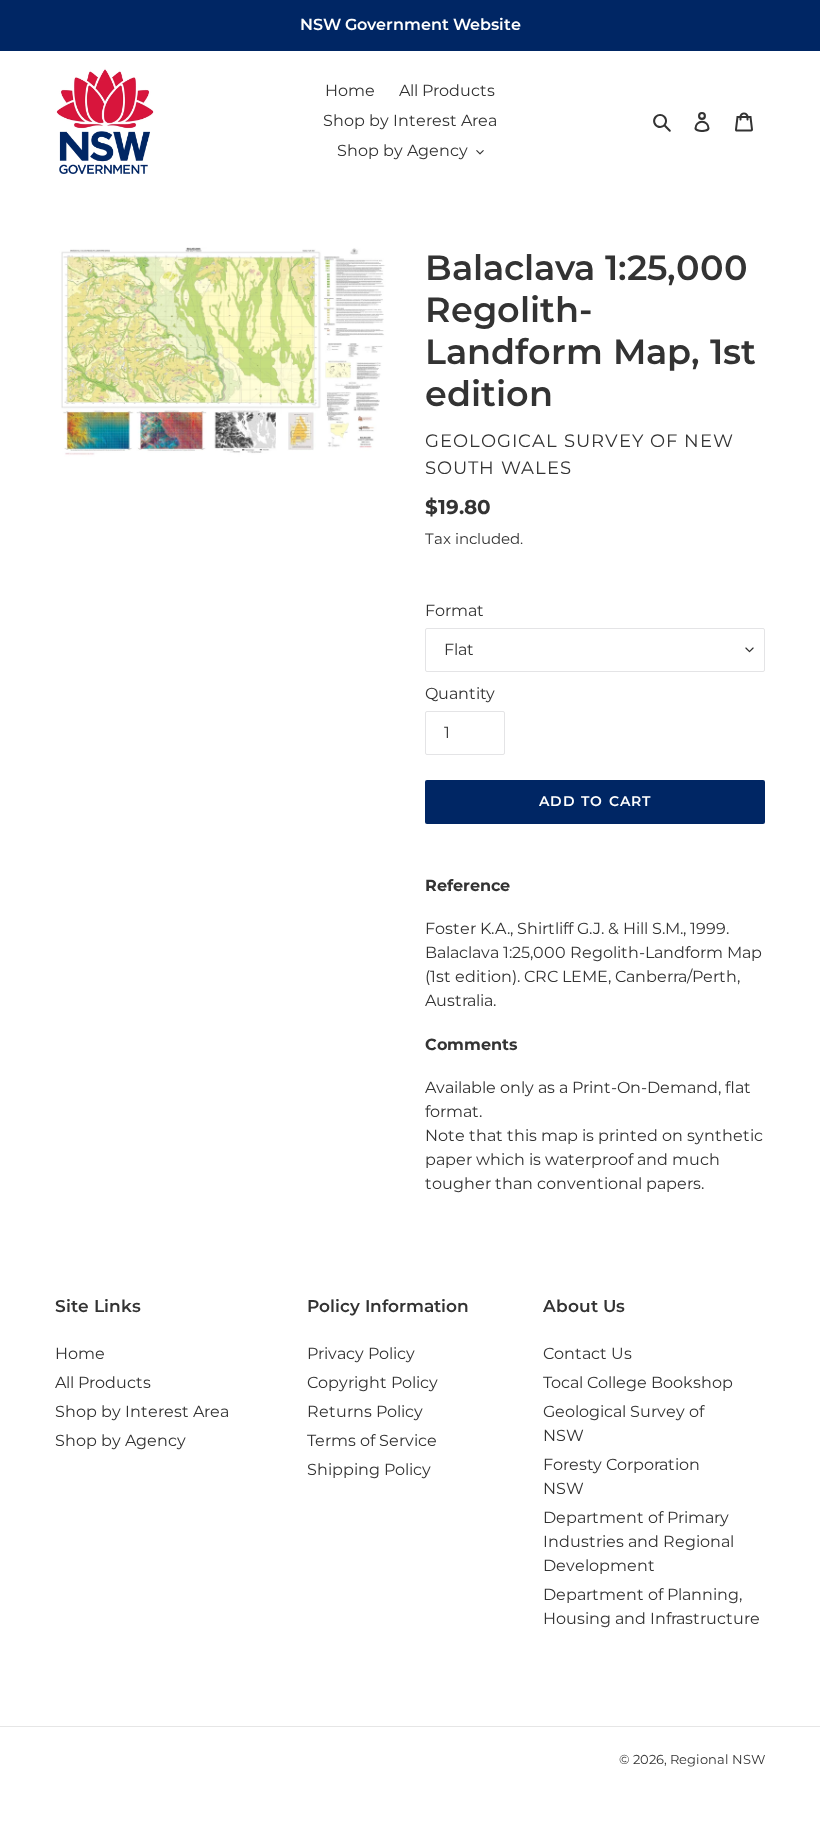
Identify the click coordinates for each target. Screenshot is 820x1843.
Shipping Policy (369, 1469)
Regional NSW (717, 1759)
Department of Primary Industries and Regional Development (638, 1541)
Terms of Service (372, 1440)
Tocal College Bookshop (638, 1382)
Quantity (460, 693)
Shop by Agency (120, 1440)
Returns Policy (365, 1411)
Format (454, 610)
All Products (103, 1382)
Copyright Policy (372, 1382)
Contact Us (587, 1353)
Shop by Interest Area (142, 1411)
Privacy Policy (361, 1353)
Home (80, 1353)
